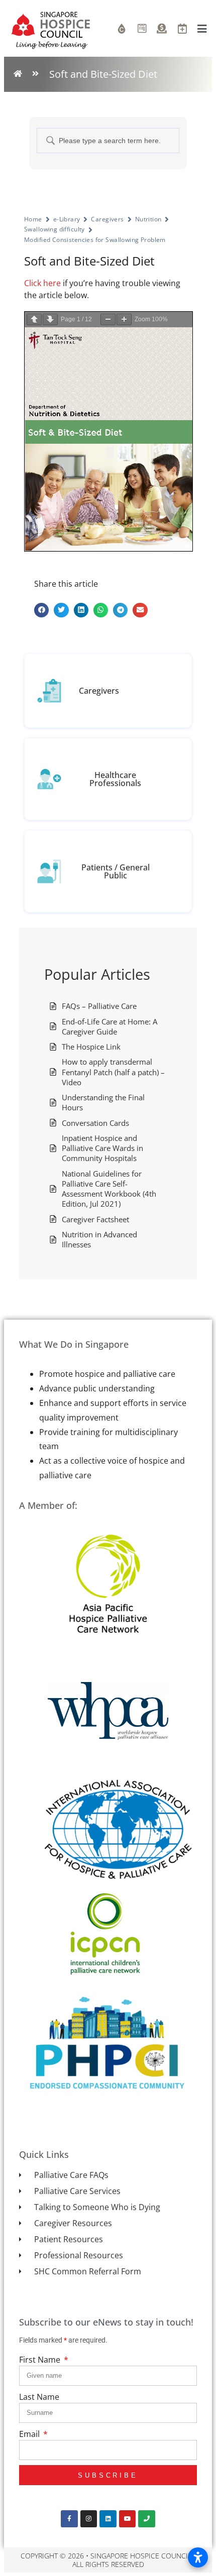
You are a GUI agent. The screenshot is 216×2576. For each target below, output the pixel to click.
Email (30, 2434)
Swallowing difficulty (55, 229)
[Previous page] (34, 319)
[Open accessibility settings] (198, 2557)
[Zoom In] (124, 319)
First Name (41, 2360)
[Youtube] (128, 2519)
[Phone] (147, 2519)
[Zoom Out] (108, 319)
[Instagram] (89, 2519)
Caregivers (107, 219)
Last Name (39, 2397)
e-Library (67, 219)
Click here (42, 283)
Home (33, 219)
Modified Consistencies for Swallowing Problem (95, 240)
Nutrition (148, 219)
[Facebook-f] (69, 2519)
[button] (41, 610)
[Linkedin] (108, 2519)
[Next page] (50, 319)
